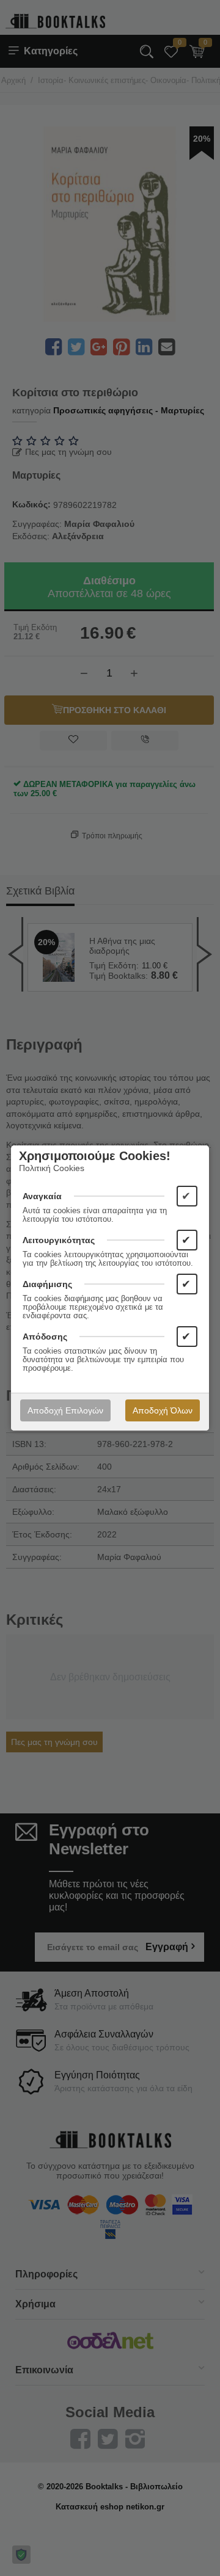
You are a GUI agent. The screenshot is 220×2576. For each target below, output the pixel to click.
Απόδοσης (45, 1337)
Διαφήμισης (47, 1284)
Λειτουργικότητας (59, 1240)
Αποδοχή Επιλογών (65, 1410)
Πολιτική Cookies (52, 1168)
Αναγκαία (42, 1196)
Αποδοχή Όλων (163, 1410)
